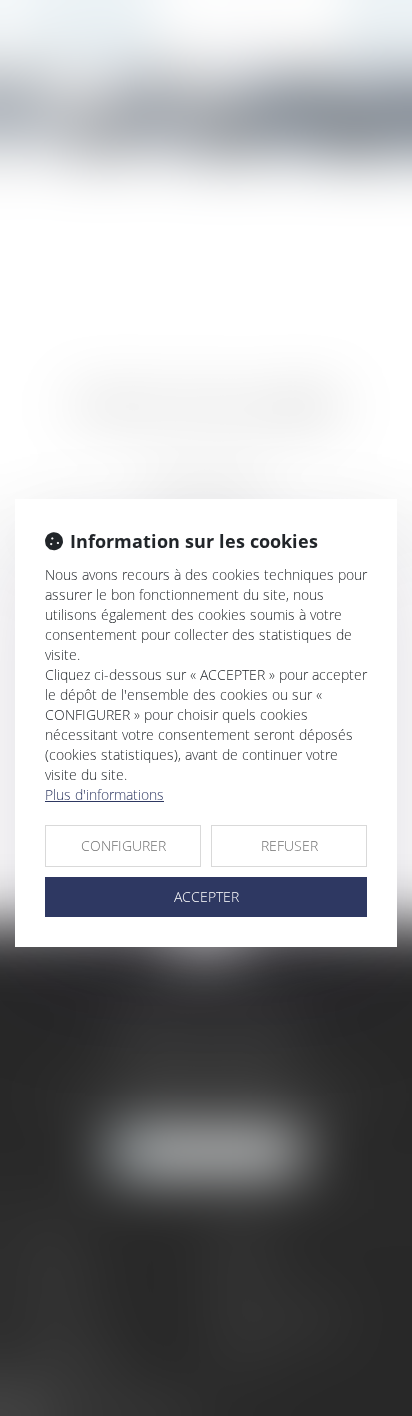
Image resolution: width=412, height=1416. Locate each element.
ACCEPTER (206, 896)
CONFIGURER (123, 845)
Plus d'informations (104, 794)
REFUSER (289, 845)
